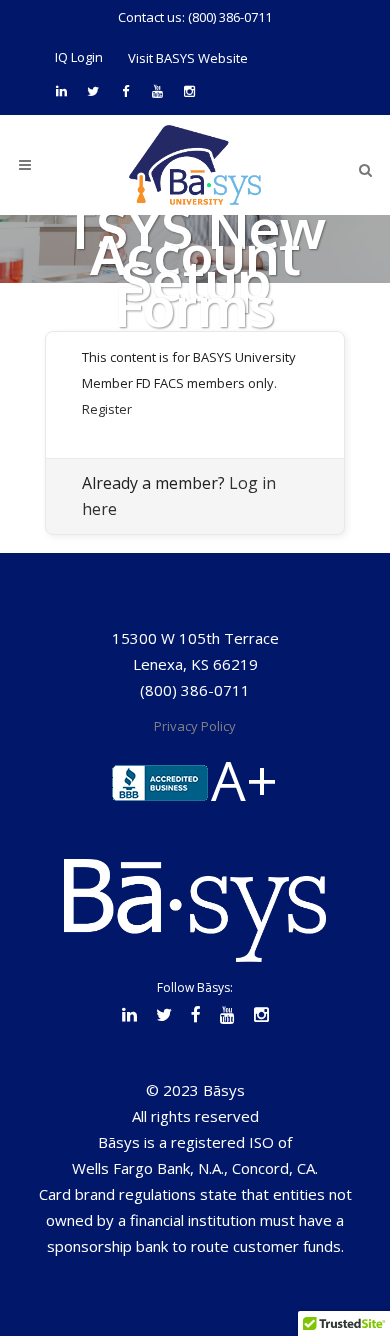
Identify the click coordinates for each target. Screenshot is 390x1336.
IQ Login (79, 57)
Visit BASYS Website (188, 58)
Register (107, 409)
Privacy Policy (195, 726)
